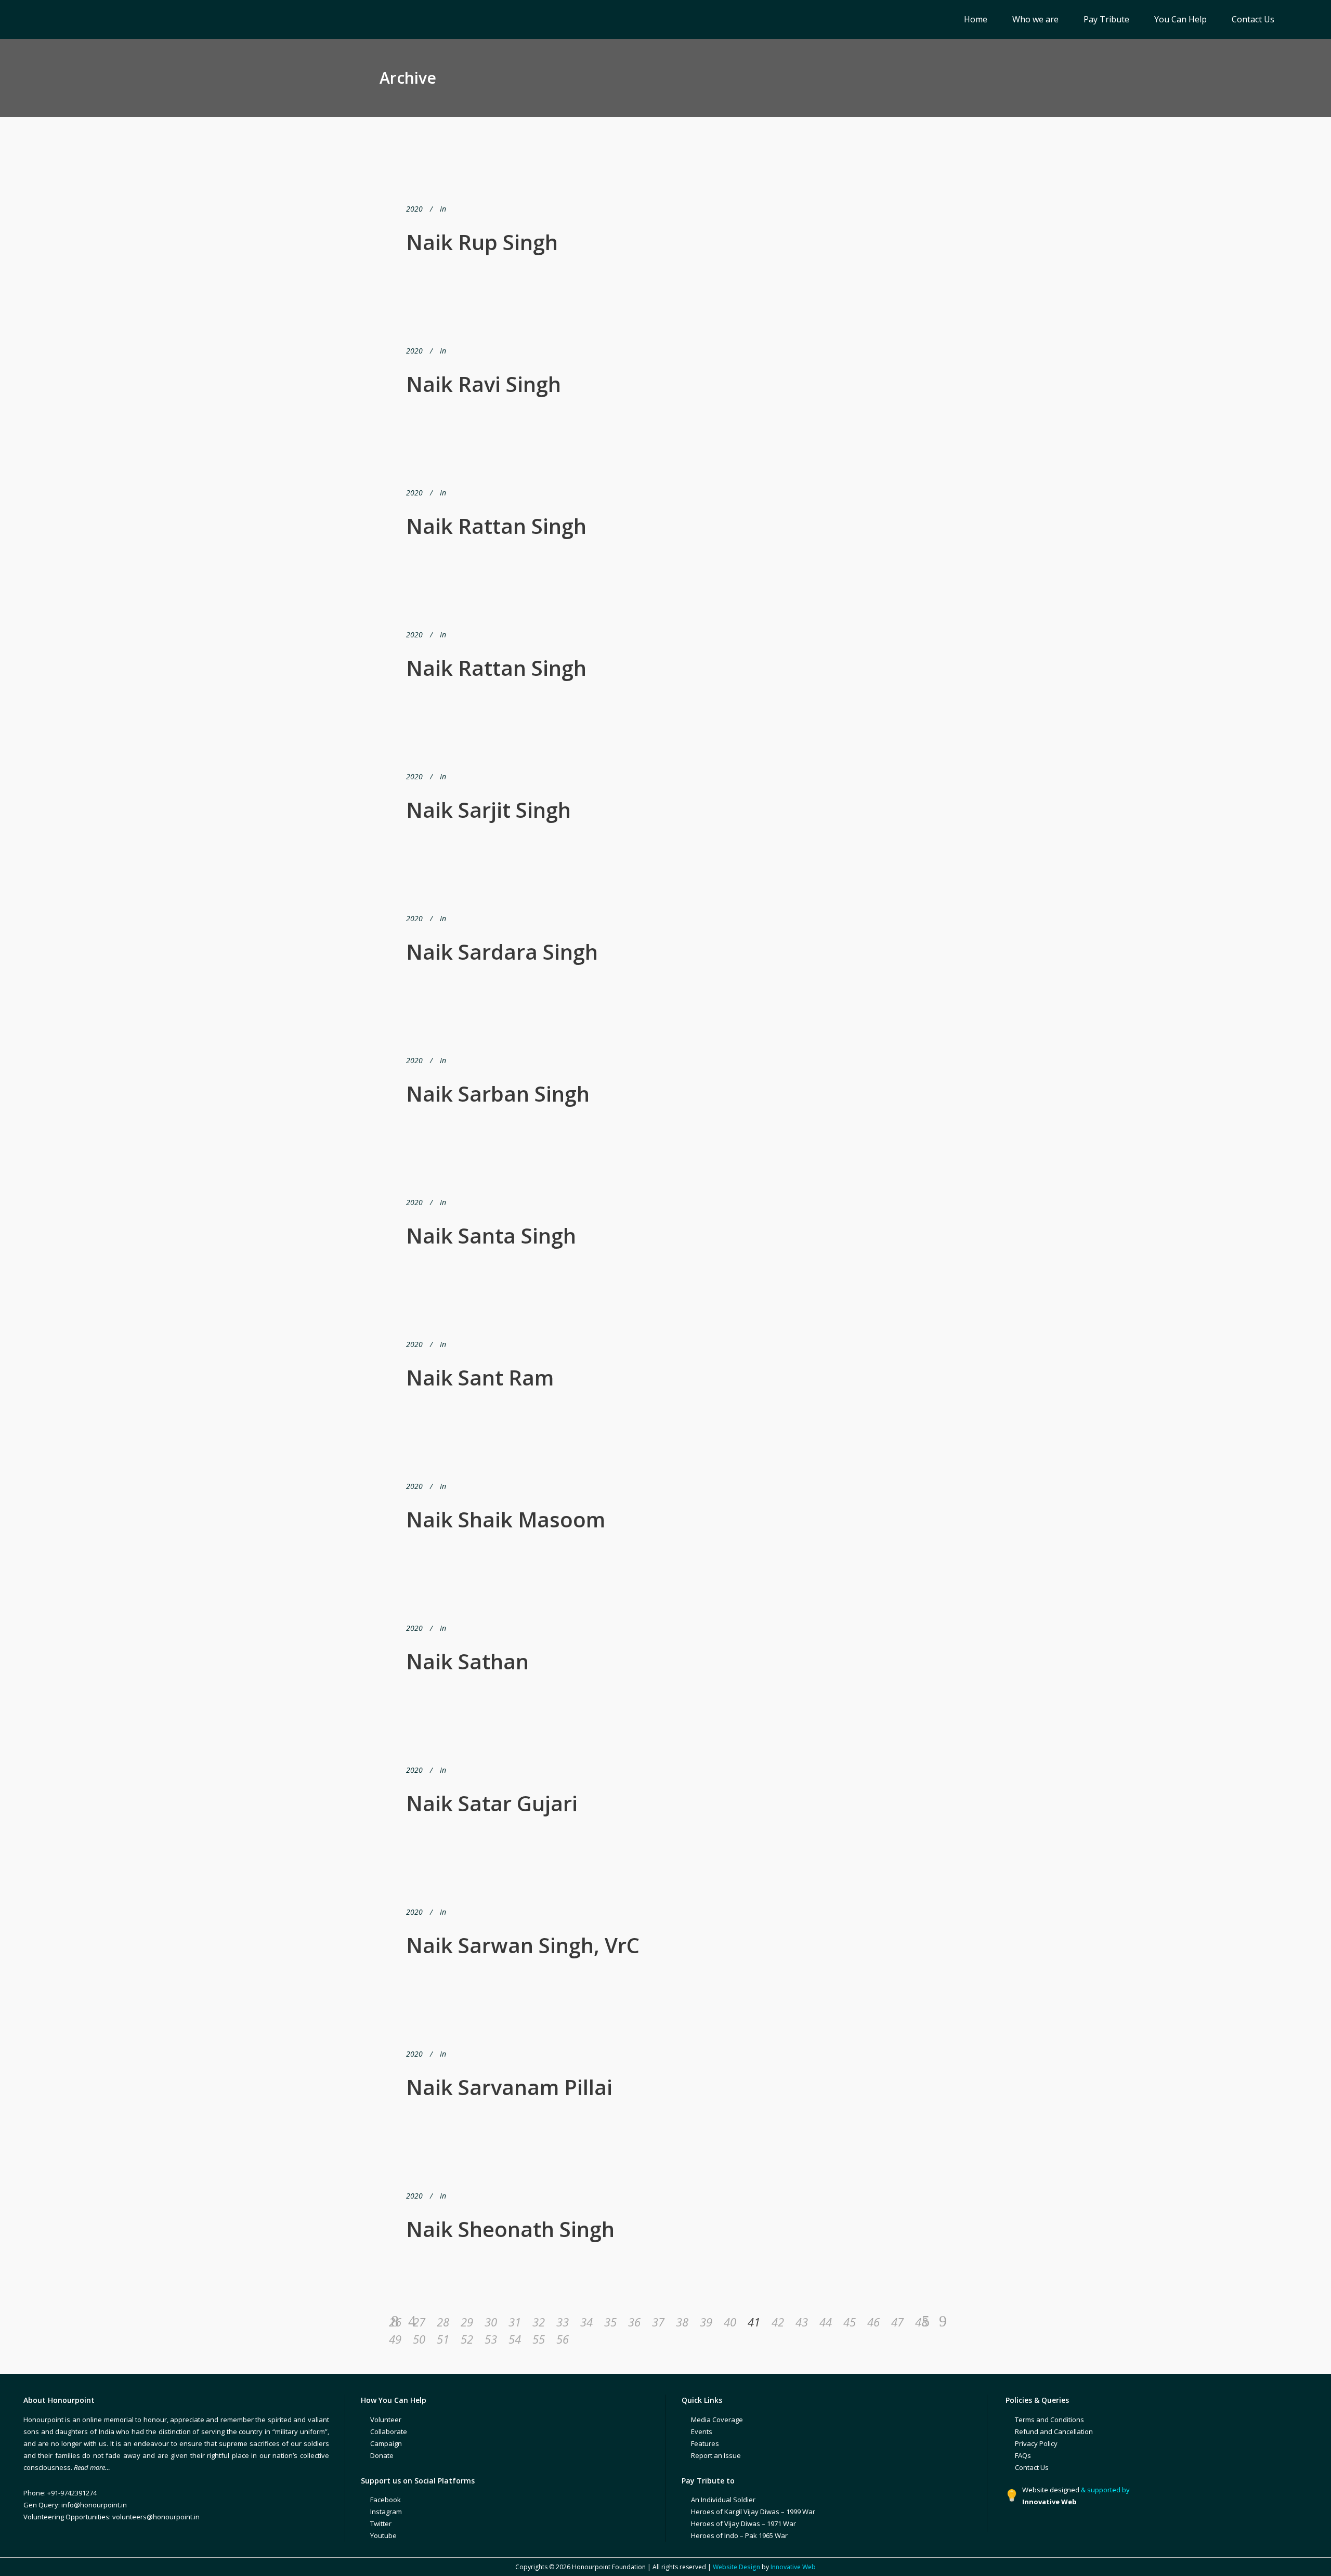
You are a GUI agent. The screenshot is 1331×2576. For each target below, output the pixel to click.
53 (491, 2339)
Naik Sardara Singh (502, 952)
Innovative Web (793, 2567)
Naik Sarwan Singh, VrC (523, 1945)
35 (610, 2322)
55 (539, 2339)
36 (634, 2322)
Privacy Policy (1036, 2443)
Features (705, 2443)
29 (467, 2322)
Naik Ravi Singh (484, 384)
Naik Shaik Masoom (506, 1519)
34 (586, 2322)
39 (706, 2322)
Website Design (736, 2567)
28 (443, 2322)
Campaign (386, 2443)
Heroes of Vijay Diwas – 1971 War (743, 2523)
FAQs (1023, 2455)
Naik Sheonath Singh (510, 2229)
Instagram (386, 2512)
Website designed (1051, 2490)
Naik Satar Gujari (492, 1803)
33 (563, 2322)
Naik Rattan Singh (496, 526)
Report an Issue (716, 2455)
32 (539, 2322)
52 (467, 2339)
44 (826, 2322)
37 (658, 2322)
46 (873, 2322)
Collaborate (389, 2431)
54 (515, 2339)
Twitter (381, 2523)
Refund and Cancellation (1054, 2431)
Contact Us (1032, 2467)
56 (563, 2339)
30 (491, 2322)
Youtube (383, 2535)
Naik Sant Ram (480, 1377)
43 (802, 2322)
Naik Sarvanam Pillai (509, 2087)
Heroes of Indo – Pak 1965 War (739, 2535)
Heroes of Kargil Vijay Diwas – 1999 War (753, 2512)
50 (419, 2339)
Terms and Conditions (1049, 2420)
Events (702, 2431)
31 (515, 2322)
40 (730, 2322)
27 (419, 2322)
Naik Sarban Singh (498, 1094)
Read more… (92, 2467)
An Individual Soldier (723, 2500)
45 (850, 2322)
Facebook (386, 2500)
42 (778, 2322)
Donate (382, 2455)
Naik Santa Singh (491, 1235)
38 (682, 2322)
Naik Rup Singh (482, 242)
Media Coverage (717, 2420)
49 (395, 2339)
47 (897, 2322)
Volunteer (386, 2420)
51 (443, 2339)
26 (395, 2322)
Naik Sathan (467, 1661)
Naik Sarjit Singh (488, 810)
